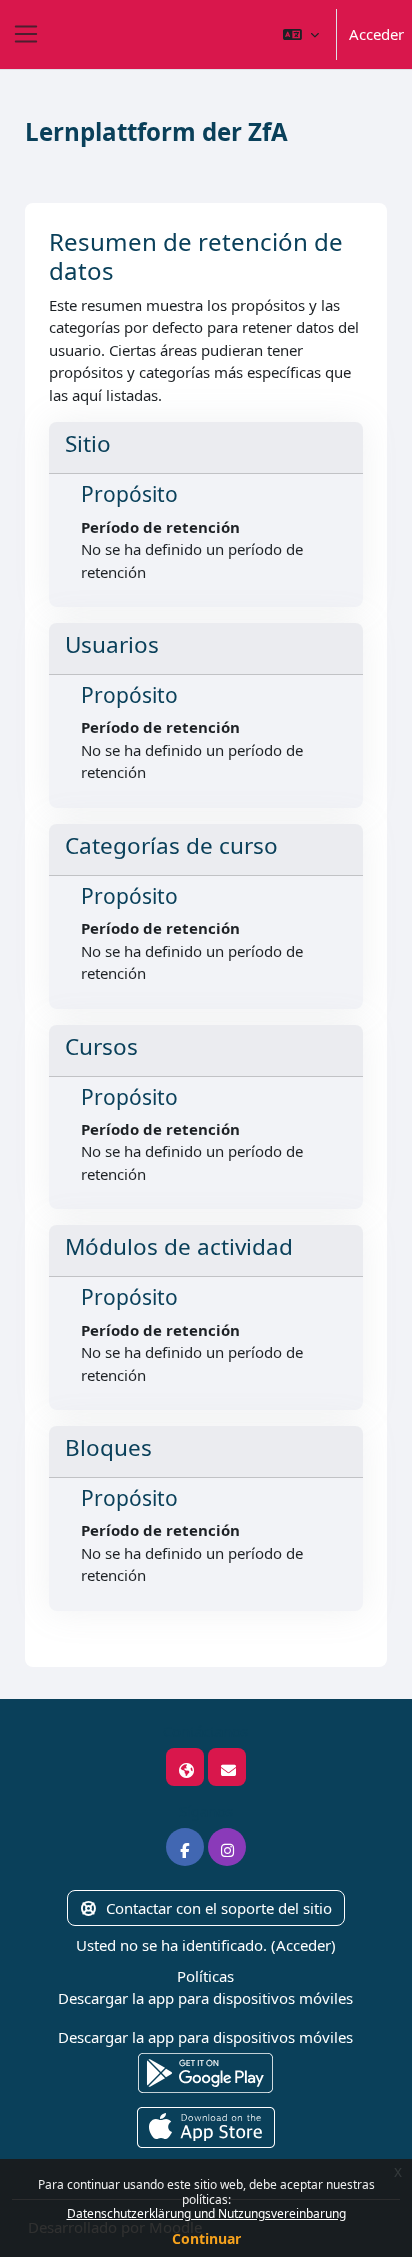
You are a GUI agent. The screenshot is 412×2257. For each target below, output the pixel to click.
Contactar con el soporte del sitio (219, 1908)
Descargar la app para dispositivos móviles (205, 1998)
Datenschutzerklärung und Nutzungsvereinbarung (206, 2213)
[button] (301, 34)
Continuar (206, 2238)
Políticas (205, 1976)
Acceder (376, 34)
